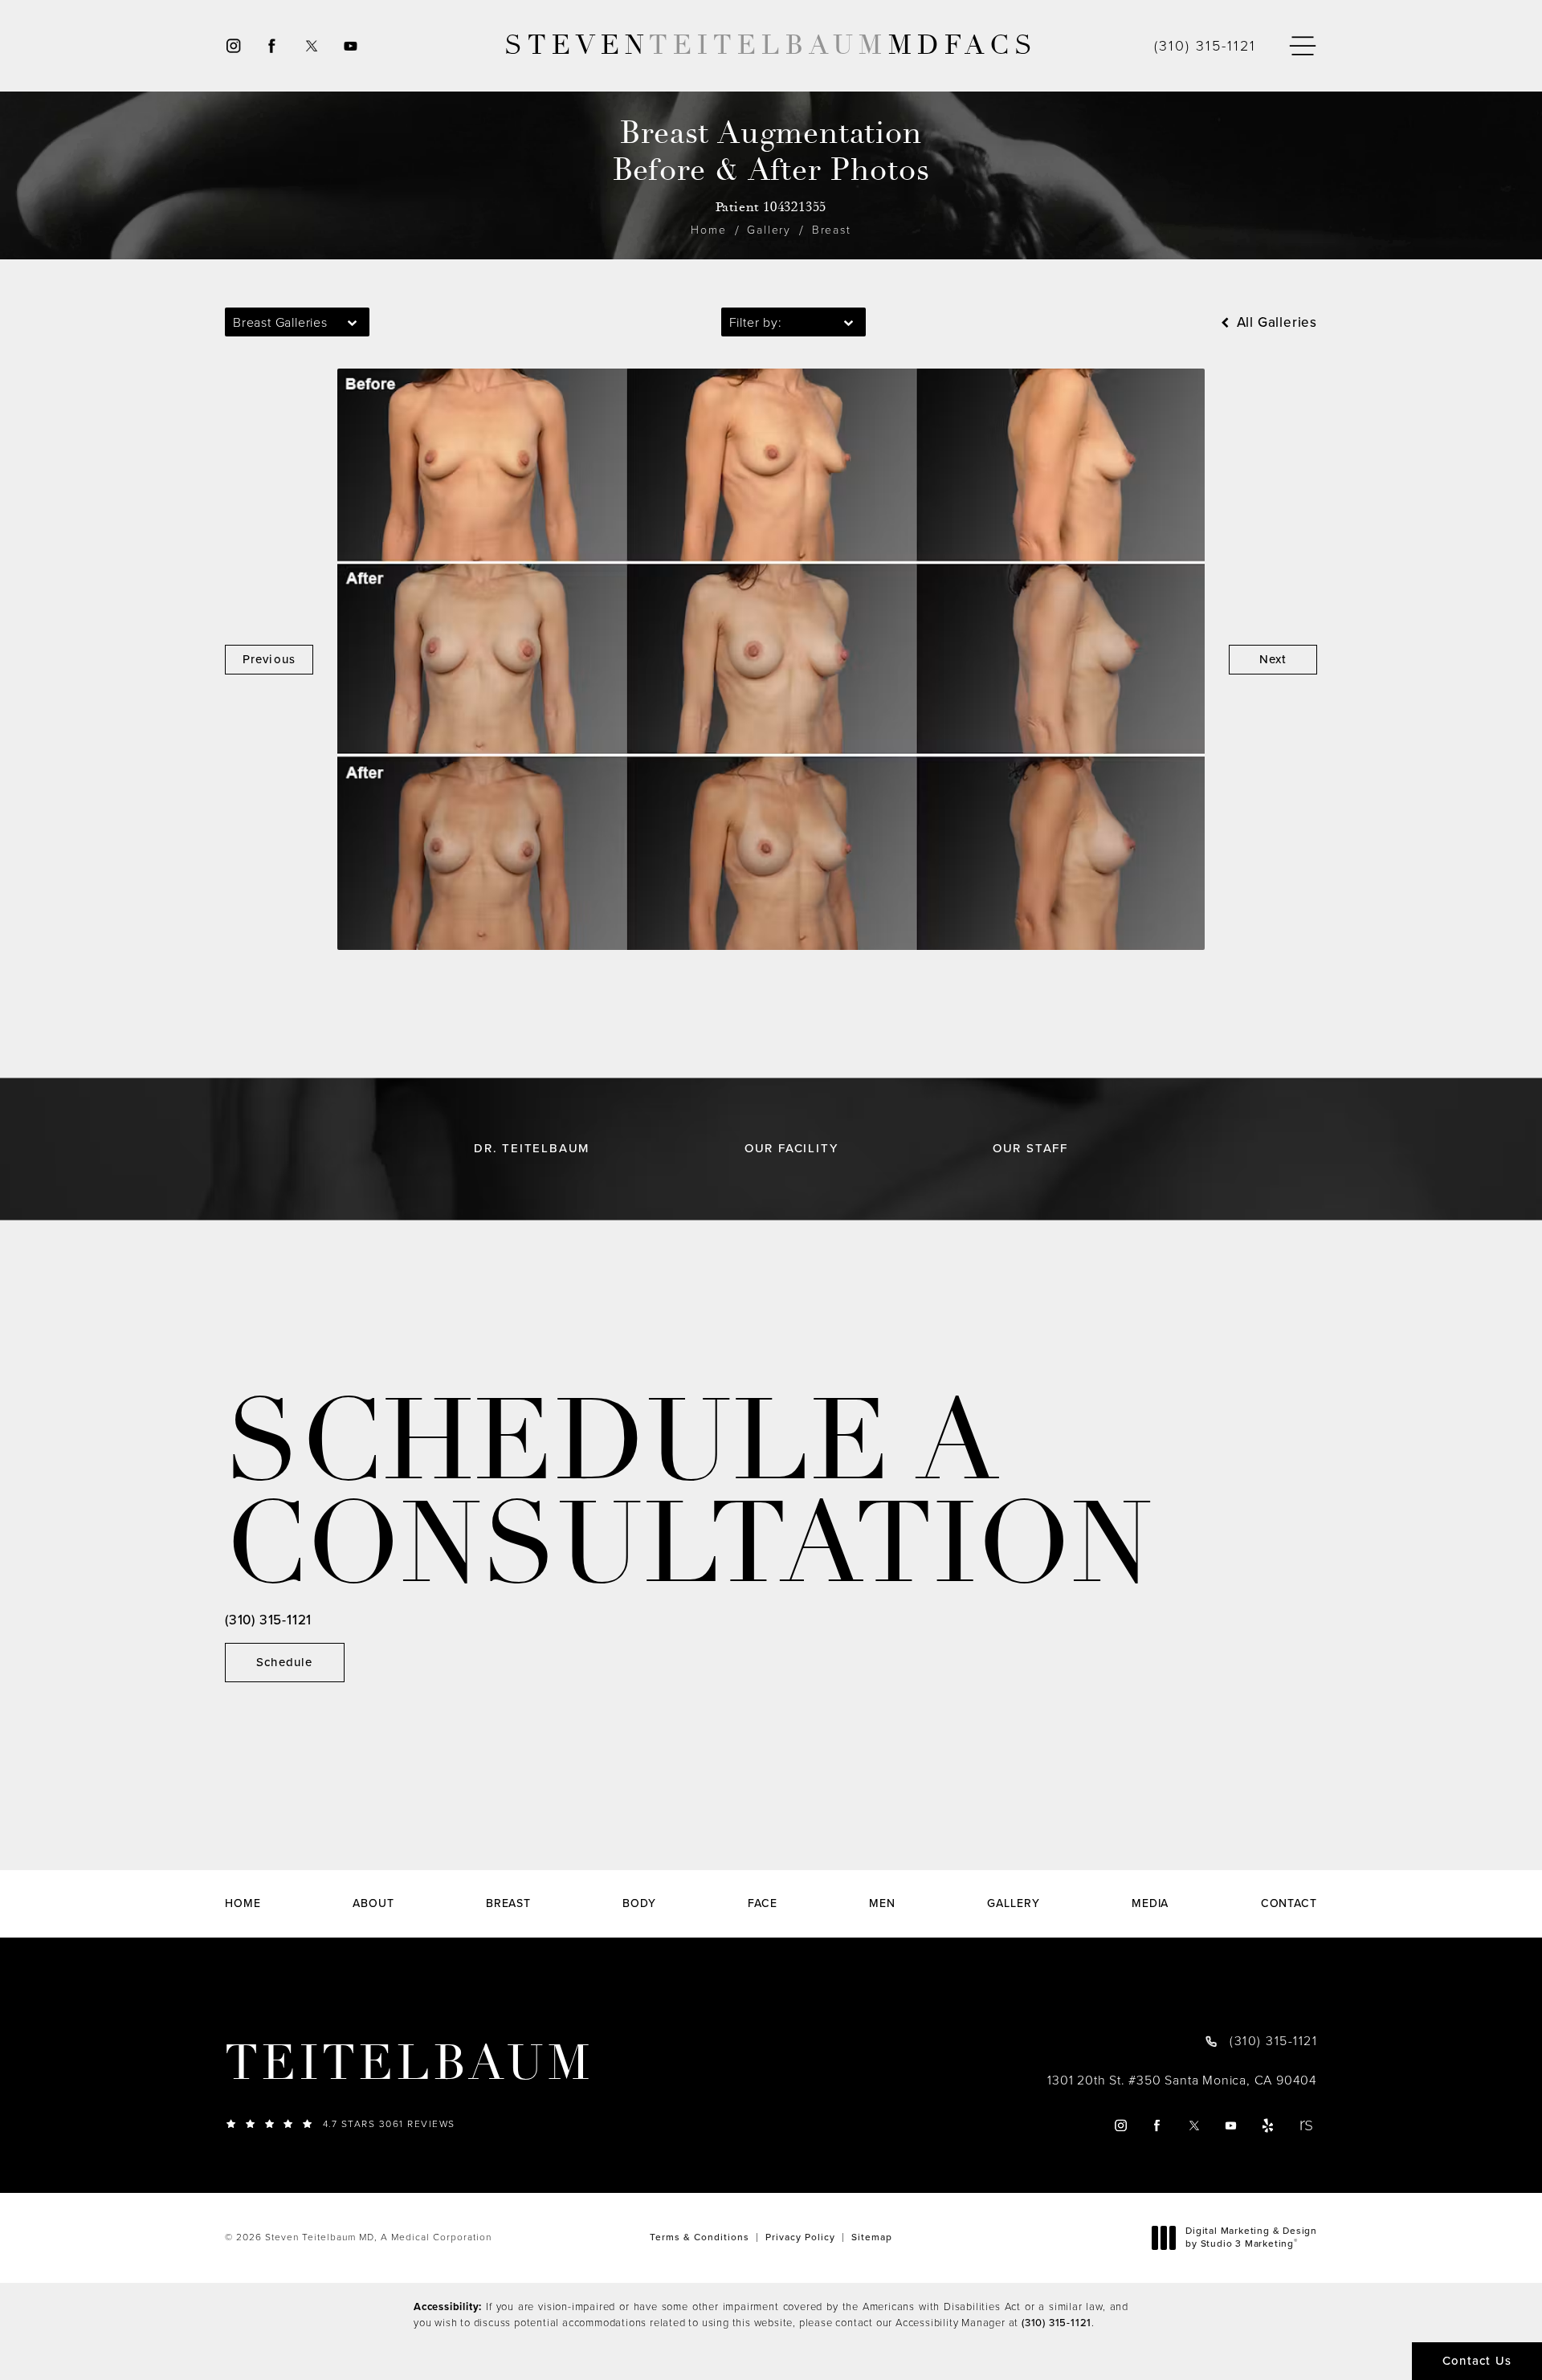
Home (708, 230)
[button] (1303, 46)
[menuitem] (233, 46)
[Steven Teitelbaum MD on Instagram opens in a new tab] (233, 46)
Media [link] (1150, 1904)
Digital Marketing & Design (1251, 2237)
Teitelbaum (409, 2064)
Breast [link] (508, 1904)
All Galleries (1275, 322)
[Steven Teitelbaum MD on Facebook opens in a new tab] (272, 46)
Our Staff (1030, 1149)
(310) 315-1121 (1057, 2323)
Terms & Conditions (700, 2237)
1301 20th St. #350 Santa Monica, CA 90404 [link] (1182, 2080)
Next (1273, 659)
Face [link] (763, 1904)
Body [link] (639, 1904)
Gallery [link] (1013, 1904)
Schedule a (689, 1494)
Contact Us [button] (1477, 2361)
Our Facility (791, 1149)
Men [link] (882, 1904)
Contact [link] (1289, 1904)
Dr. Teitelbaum (532, 1149)
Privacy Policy (800, 2237)
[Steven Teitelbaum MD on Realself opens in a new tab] (1305, 2125)
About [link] (373, 1904)
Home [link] (243, 1904)
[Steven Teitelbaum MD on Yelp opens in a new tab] (1269, 2125)
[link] (1205, 46)
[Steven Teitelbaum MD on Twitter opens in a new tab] (311, 46)
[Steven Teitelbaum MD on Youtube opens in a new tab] (351, 46)
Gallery (769, 230)
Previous (269, 659)
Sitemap (872, 2237)
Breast (832, 230)
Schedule (285, 1662)
